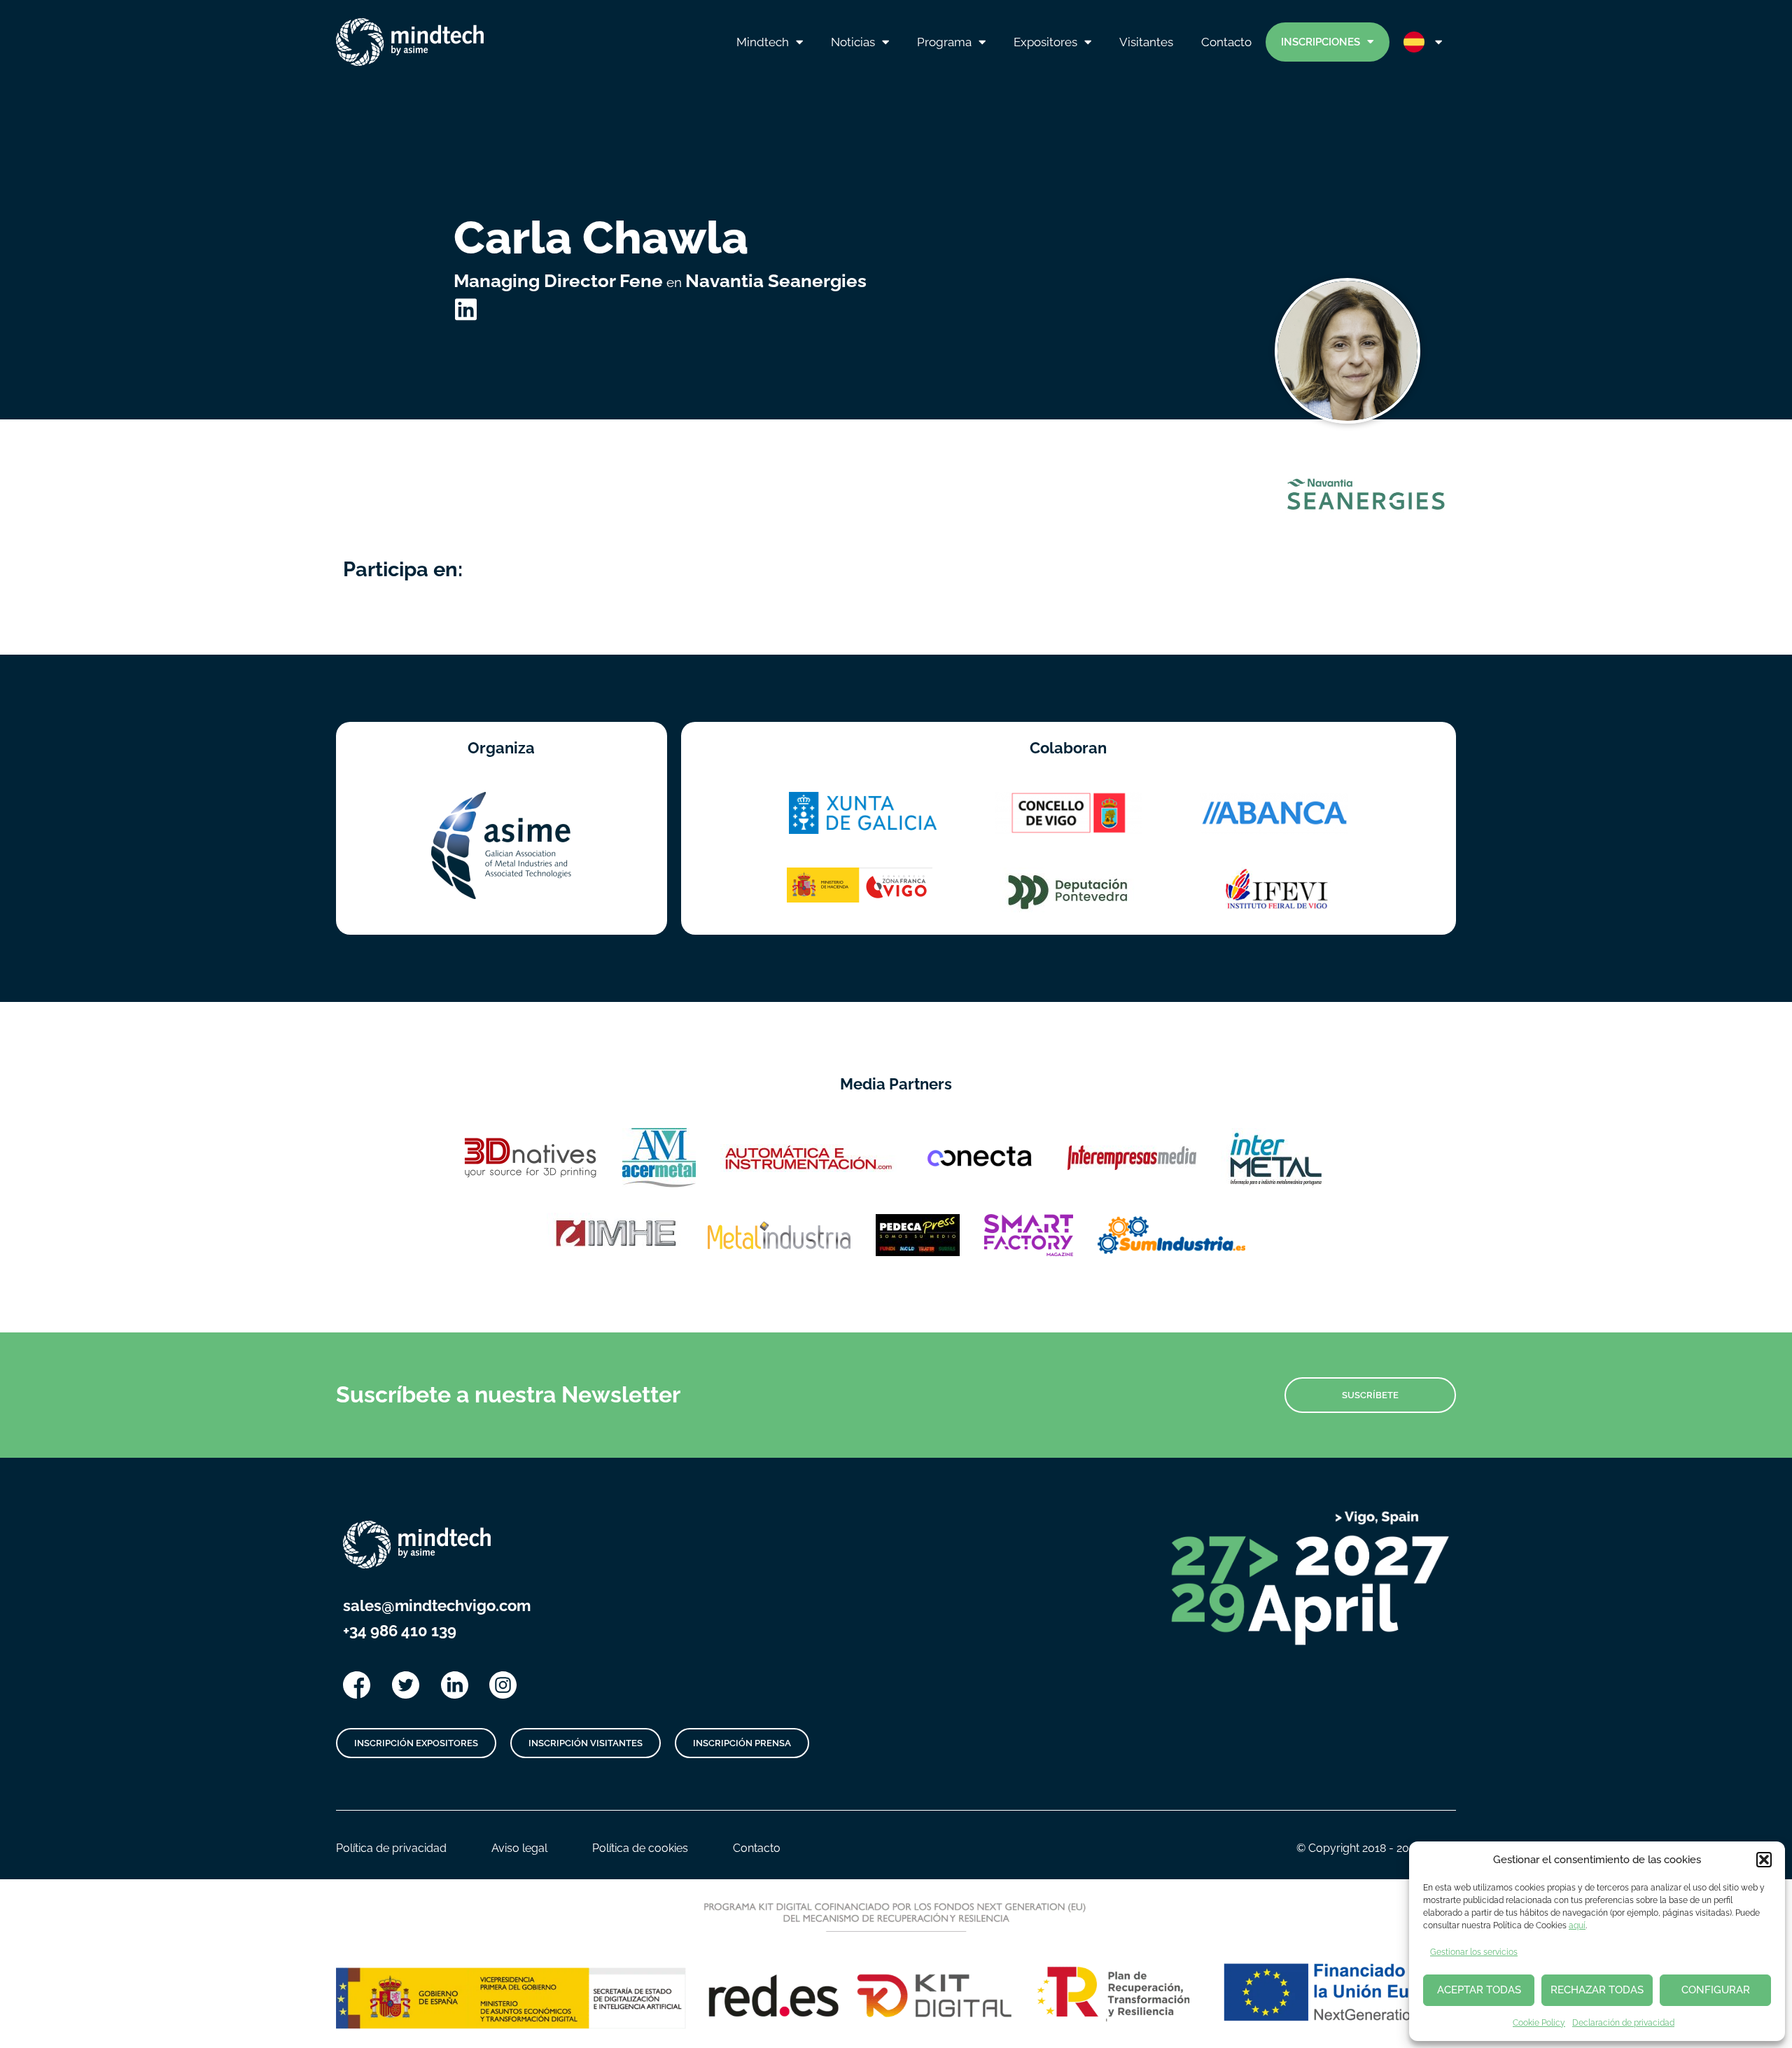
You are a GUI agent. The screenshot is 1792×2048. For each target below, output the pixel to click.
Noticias (853, 42)
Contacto (1226, 42)
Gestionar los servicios (1474, 1952)
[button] (1764, 1860)
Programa (944, 42)
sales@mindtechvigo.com (437, 1605)
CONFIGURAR (1716, 1990)
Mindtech (763, 42)
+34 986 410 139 (400, 1631)
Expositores (1045, 42)
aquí (1577, 1925)
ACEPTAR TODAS (1479, 1990)
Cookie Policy (1539, 2023)
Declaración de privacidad (1623, 2023)
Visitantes (1146, 42)
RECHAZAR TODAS (1597, 1990)
